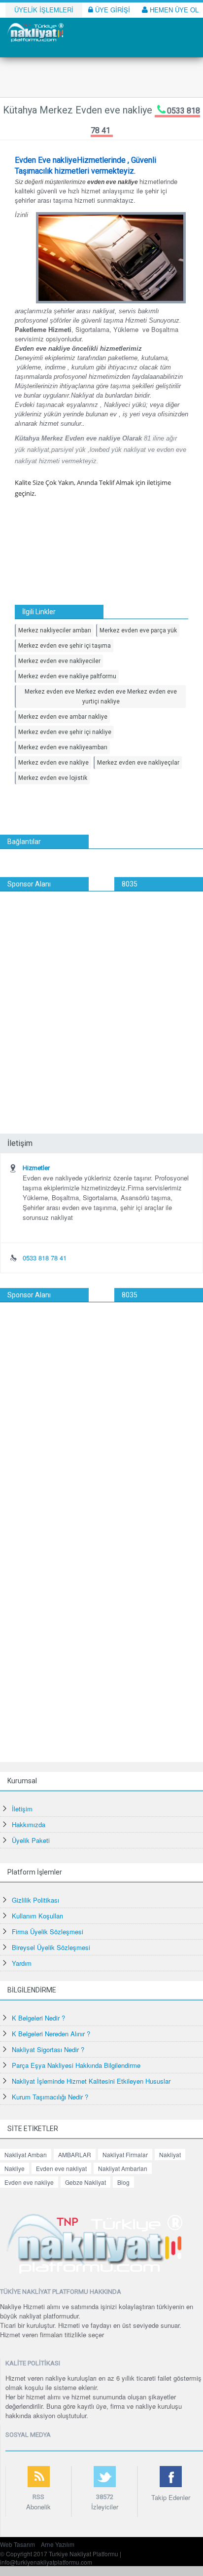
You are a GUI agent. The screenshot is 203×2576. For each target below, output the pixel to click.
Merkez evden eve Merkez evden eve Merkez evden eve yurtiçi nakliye (101, 697)
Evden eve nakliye (29, 2182)
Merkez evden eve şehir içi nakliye (65, 732)
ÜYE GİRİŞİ (112, 10)
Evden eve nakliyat (61, 2168)
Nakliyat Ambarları (123, 2168)
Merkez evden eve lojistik (53, 778)
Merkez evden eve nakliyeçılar (138, 763)
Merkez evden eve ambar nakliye (63, 717)
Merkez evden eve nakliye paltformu (67, 676)
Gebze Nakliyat (85, 2182)
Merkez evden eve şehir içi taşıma (65, 646)
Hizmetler (36, 1168)
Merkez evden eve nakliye (53, 763)
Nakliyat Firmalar (125, 2154)
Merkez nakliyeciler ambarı (55, 630)
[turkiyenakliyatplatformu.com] (34, 31)
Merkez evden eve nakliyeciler (59, 661)
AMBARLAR (75, 2154)
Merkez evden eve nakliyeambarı (63, 747)
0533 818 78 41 (45, 1258)
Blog (123, 2182)
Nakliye (15, 2168)
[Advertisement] (101, 998)
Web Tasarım (17, 2544)
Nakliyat (170, 2154)
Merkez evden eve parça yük (138, 630)
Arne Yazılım (58, 2544)
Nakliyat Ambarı (26, 2154)
